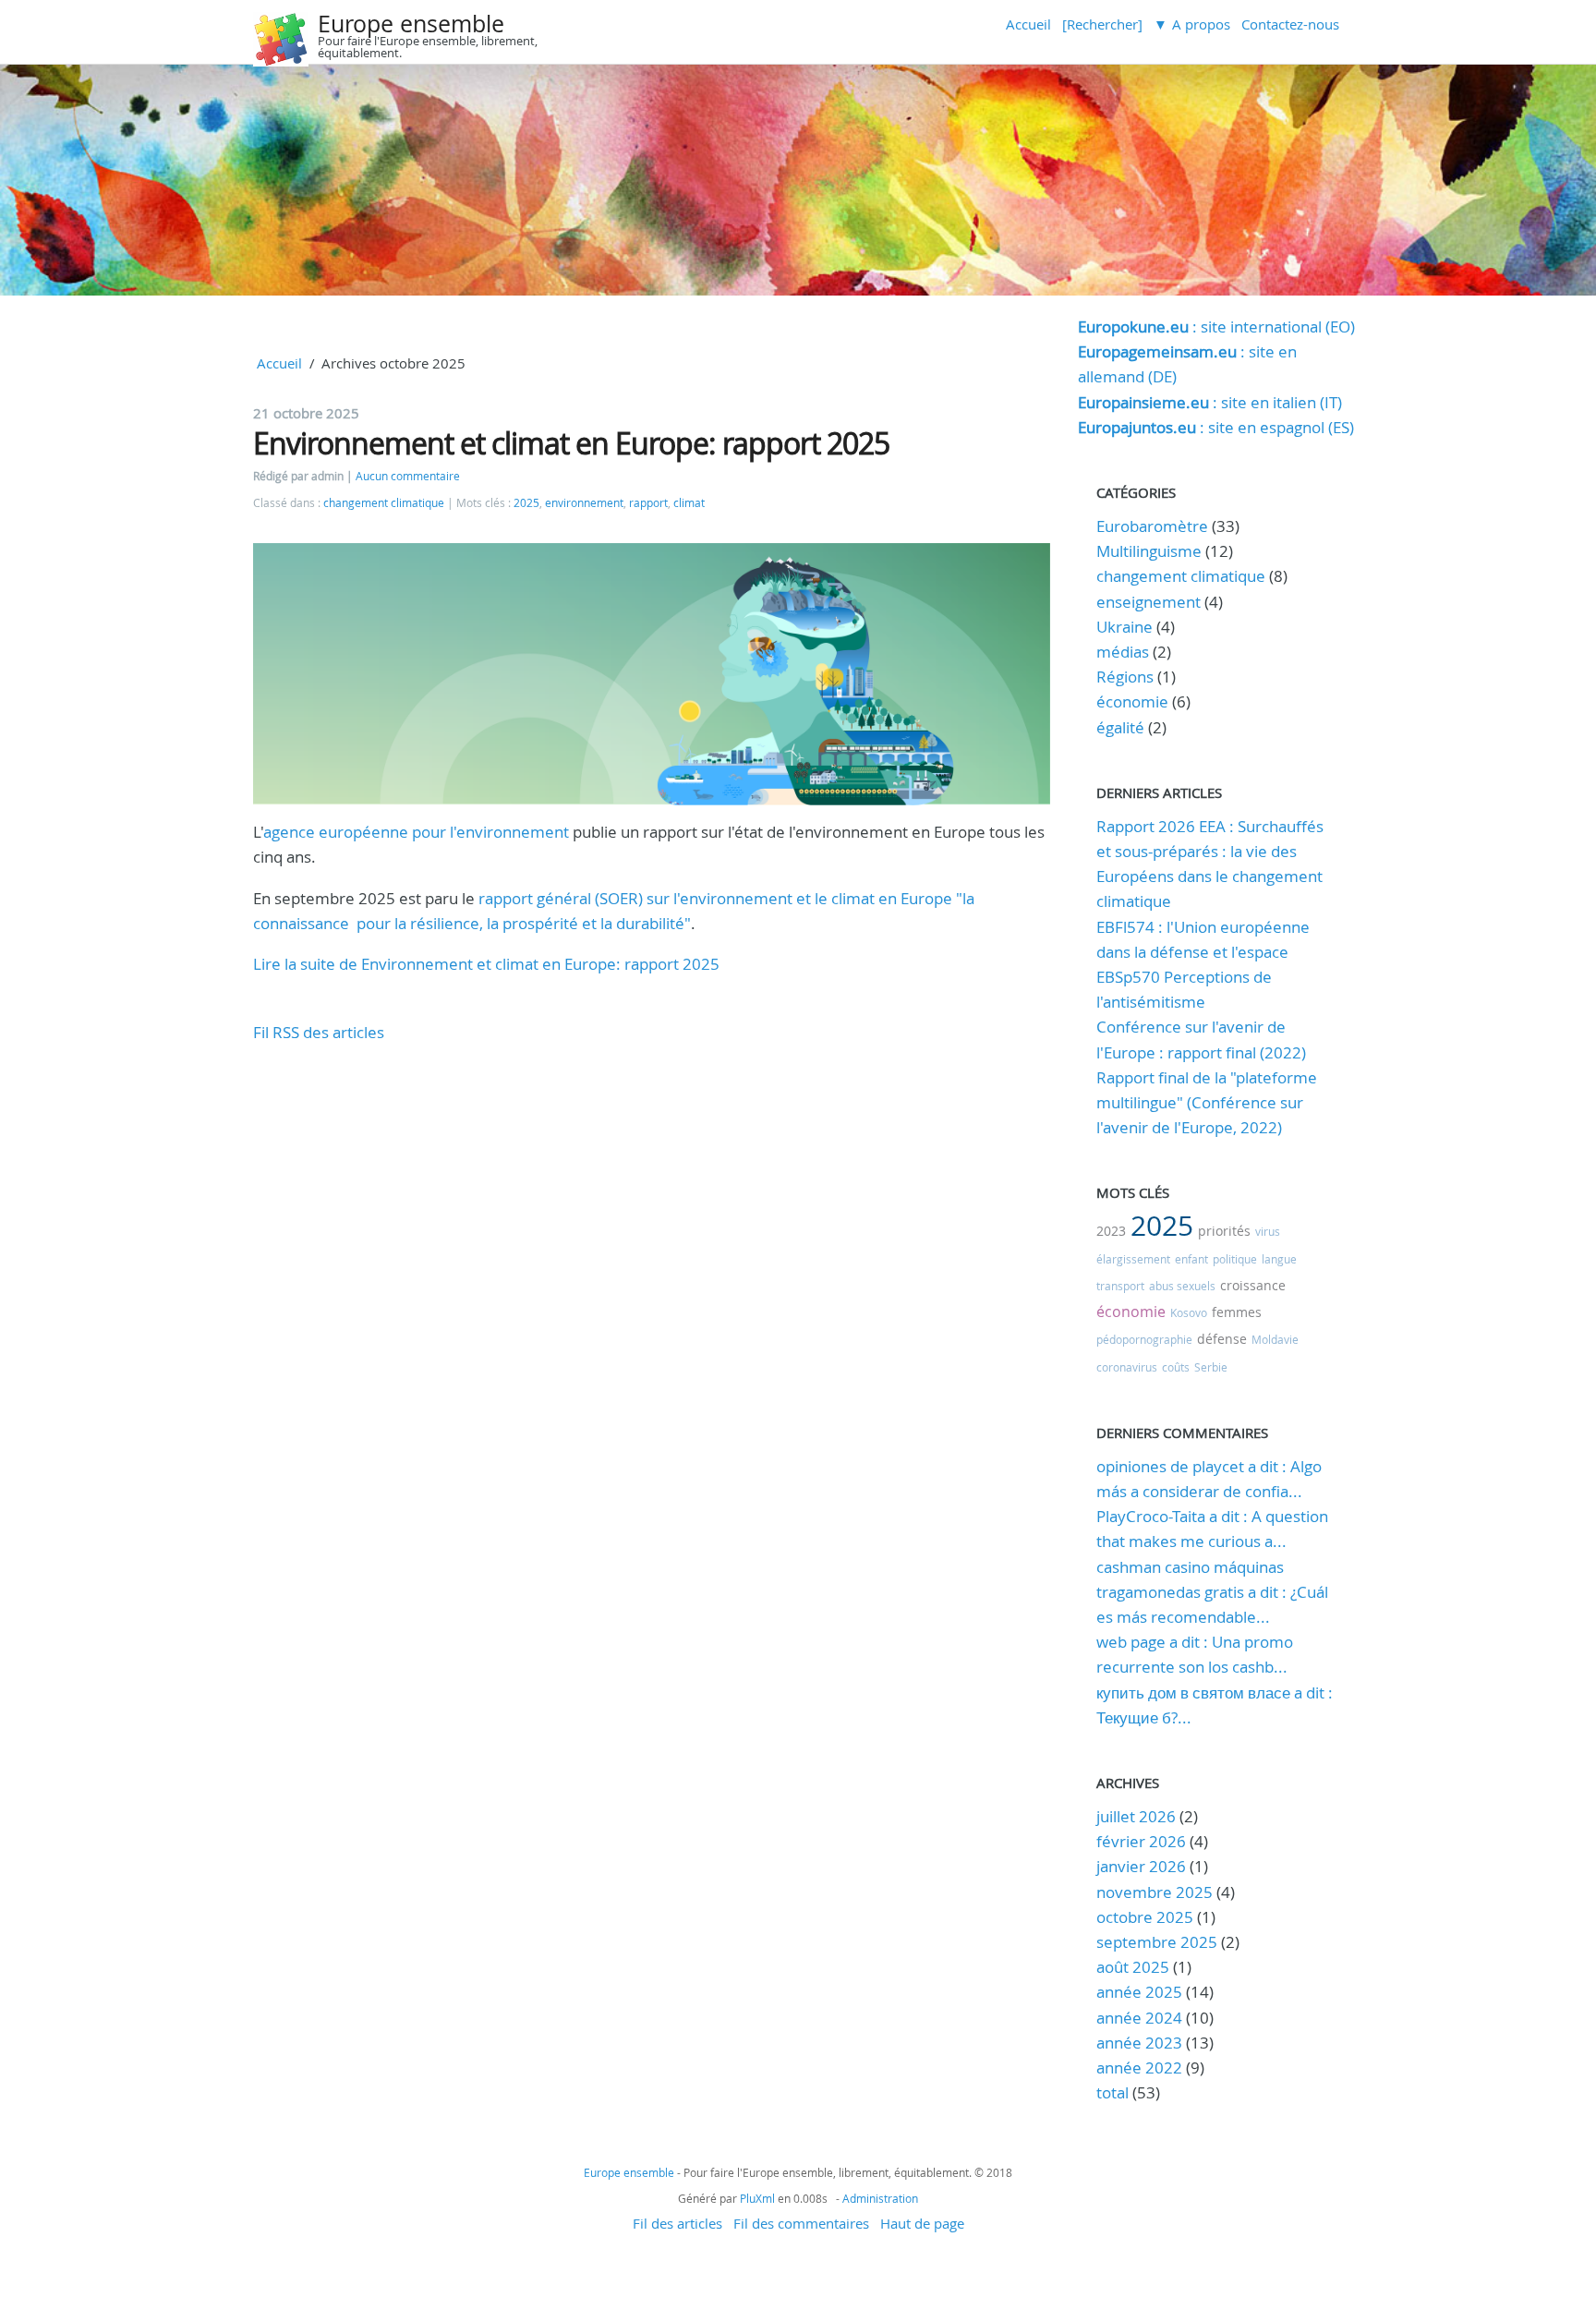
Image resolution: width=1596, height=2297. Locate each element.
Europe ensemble (411, 24)
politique (1235, 1259)
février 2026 (1141, 1841)
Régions (1125, 677)
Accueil (1028, 24)
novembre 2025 (1155, 1892)
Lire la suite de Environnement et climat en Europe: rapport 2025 (486, 964)
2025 (526, 503)
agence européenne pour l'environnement (416, 832)
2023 (1111, 1231)
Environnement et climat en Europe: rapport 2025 (571, 443)
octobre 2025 (1145, 1917)
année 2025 (1139, 1992)
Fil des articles (677, 2223)
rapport (648, 503)
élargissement (1133, 1259)
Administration (880, 2198)
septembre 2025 (1157, 1942)
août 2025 (1133, 1967)
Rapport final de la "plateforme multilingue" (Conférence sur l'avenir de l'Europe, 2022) (1207, 1102)
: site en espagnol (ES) (1216, 427)
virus (1268, 1231)
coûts (1176, 1367)
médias (1123, 652)
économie (1132, 701)
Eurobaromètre (1152, 526)
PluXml (757, 2198)
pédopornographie (1144, 1339)
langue (1279, 1259)
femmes (1237, 1312)
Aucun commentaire (408, 476)
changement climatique (384, 503)
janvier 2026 (1141, 1866)
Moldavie (1275, 1339)
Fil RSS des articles (319, 1032)
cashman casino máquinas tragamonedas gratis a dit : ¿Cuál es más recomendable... (1212, 1592)
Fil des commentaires (801, 2223)
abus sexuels (1182, 1286)
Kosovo (1189, 1312)
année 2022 (1139, 2067)
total (1114, 2092)
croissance (1253, 1285)
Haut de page (922, 2223)
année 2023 (1139, 2043)
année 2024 (1139, 2018)
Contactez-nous (1290, 24)
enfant (1191, 1259)
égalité (1120, 727)
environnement (584, 503)
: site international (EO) (1216, 326)
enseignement (1149, 602)
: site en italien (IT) (1210, 402)
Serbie (1211, 1367)
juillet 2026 (1136, 1816)
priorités (1224, 1231)
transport (1120, 1286)
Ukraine (1124, 627)
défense (1222, 1339)
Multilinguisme (1149, 551)
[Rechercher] (1102, 24)
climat (689, 503)
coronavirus (1127, 1367)
